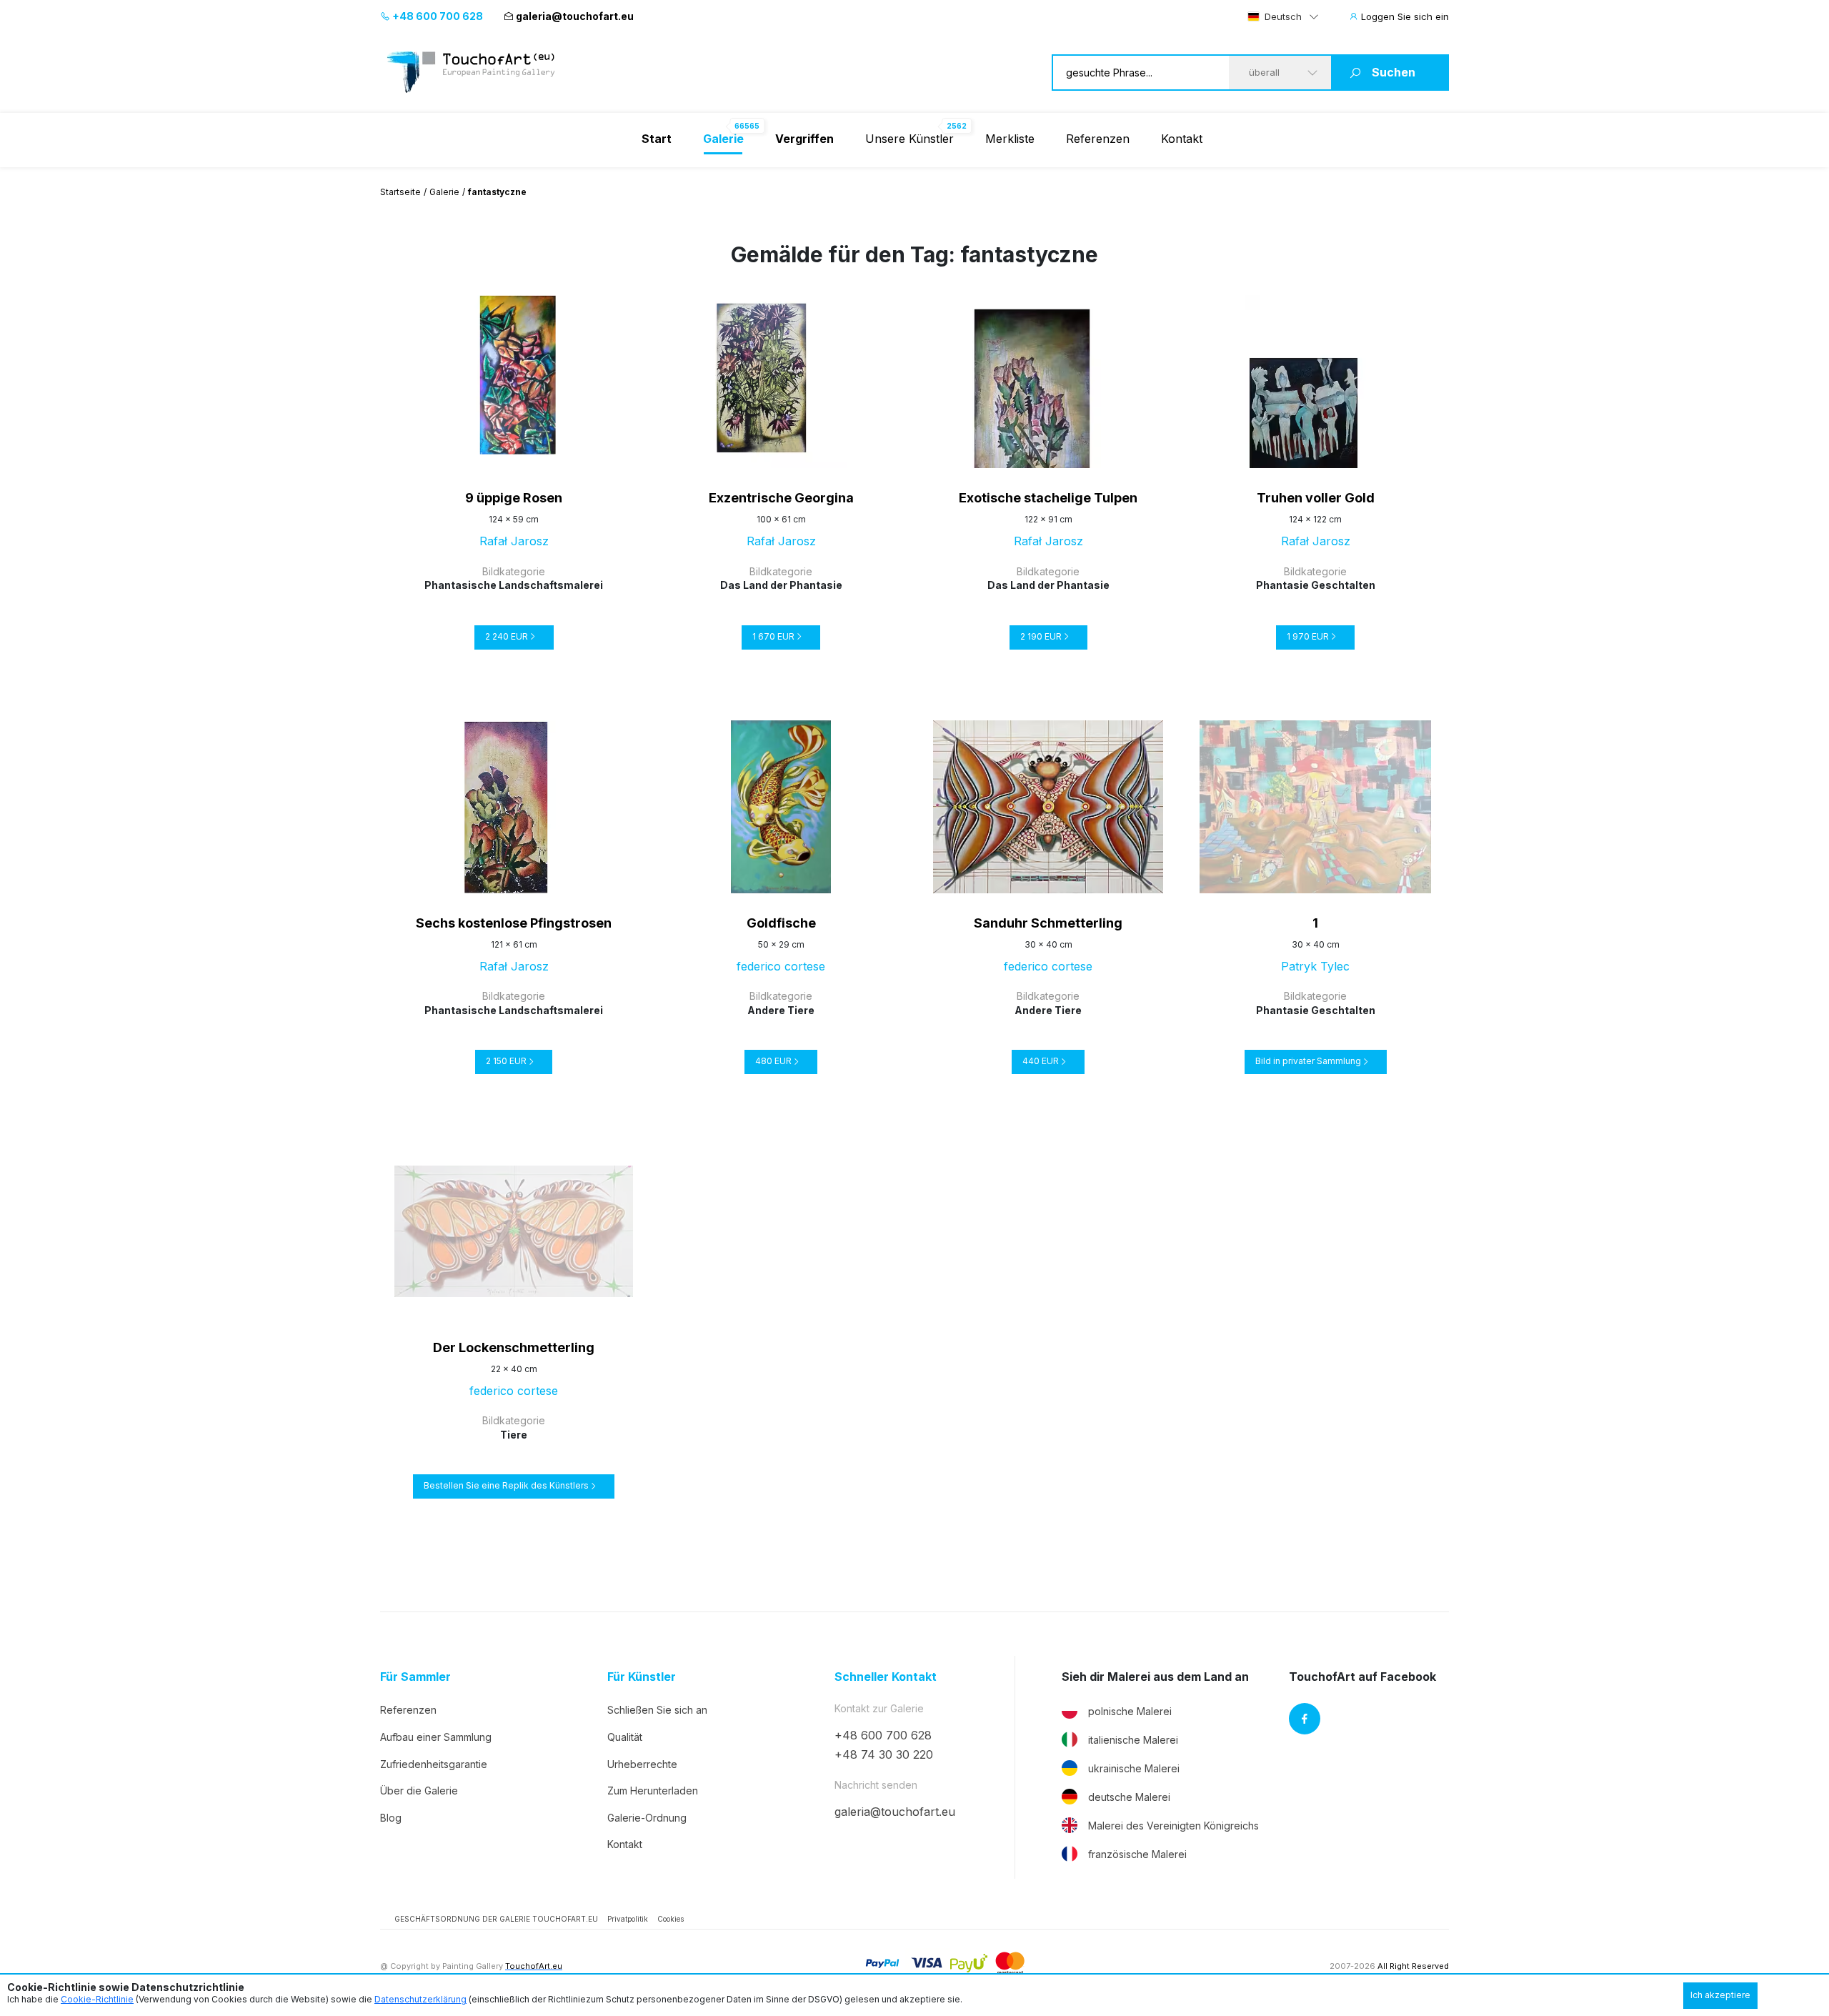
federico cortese (781, 966)
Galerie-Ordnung (647, 1818)
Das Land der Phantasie (781, 585)
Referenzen (1098, 139)
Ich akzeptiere (1720, 1995)
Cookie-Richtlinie (97, 1999)
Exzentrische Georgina (781, 498)
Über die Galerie (419, 1791)
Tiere (514, 1435)
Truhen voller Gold (1316, 498)
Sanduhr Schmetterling (1048, 923)
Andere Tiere (781, 1010)
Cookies (671, 1919)
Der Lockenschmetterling (514, 1347)
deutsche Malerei (1129, 1797)
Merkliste (1010, 139)
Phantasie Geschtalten (1316, 585)
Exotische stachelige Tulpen (1048, 498)
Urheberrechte (642, 1764)
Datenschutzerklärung (420, 1999)
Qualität (625, 1737)
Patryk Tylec (1315, 966)
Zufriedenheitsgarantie (434, 1764)
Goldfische (781, 923)
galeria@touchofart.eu (575, 16)
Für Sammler (415, 1677)
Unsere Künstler (909, 139)
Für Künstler (642, 1677)
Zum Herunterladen (653, 1791)
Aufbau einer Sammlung (436, 1737)
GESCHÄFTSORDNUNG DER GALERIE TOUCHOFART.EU (496, 1919)
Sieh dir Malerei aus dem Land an (1155, 1677)
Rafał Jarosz (514, 541)
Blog (391, 1818)
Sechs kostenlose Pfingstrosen (514, 923)
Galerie (444, 192)
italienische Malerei (1133, 1740)
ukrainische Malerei (1134, 1768)
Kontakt (1182, 139)
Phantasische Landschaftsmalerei (514, 585)
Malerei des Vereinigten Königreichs (1173, 1826)
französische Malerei (1137, 1854)
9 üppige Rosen (514, 498)
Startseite (400, 192)
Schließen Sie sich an (657, 1710)
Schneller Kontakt (886, 1677)
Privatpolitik (628, 1919)
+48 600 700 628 (437, 16)
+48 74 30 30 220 (884, 1754)
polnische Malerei (1130, 1711)
